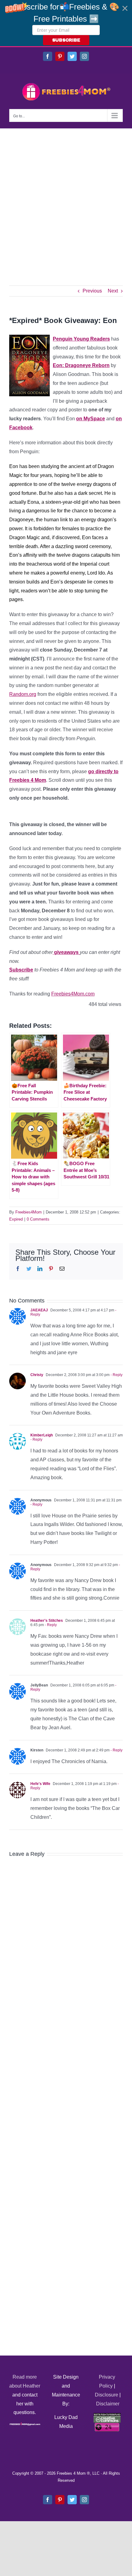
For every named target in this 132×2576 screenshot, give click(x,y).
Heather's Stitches (47, 1621)
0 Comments (38, 1219)
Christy (37, 1375)
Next (113, 291)
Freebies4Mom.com (73, 994)
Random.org (23, 694)
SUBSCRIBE (66, 40)
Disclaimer (108, 2404)
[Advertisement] (66, 198)
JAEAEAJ (39, 1310)
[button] (66, 23)
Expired (16, 1219)
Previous (92, 291)
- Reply (116, 1375)
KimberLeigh (42, 1435)
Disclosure (107, 2395)
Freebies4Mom (29, 1212)
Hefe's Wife (40, 1784)
